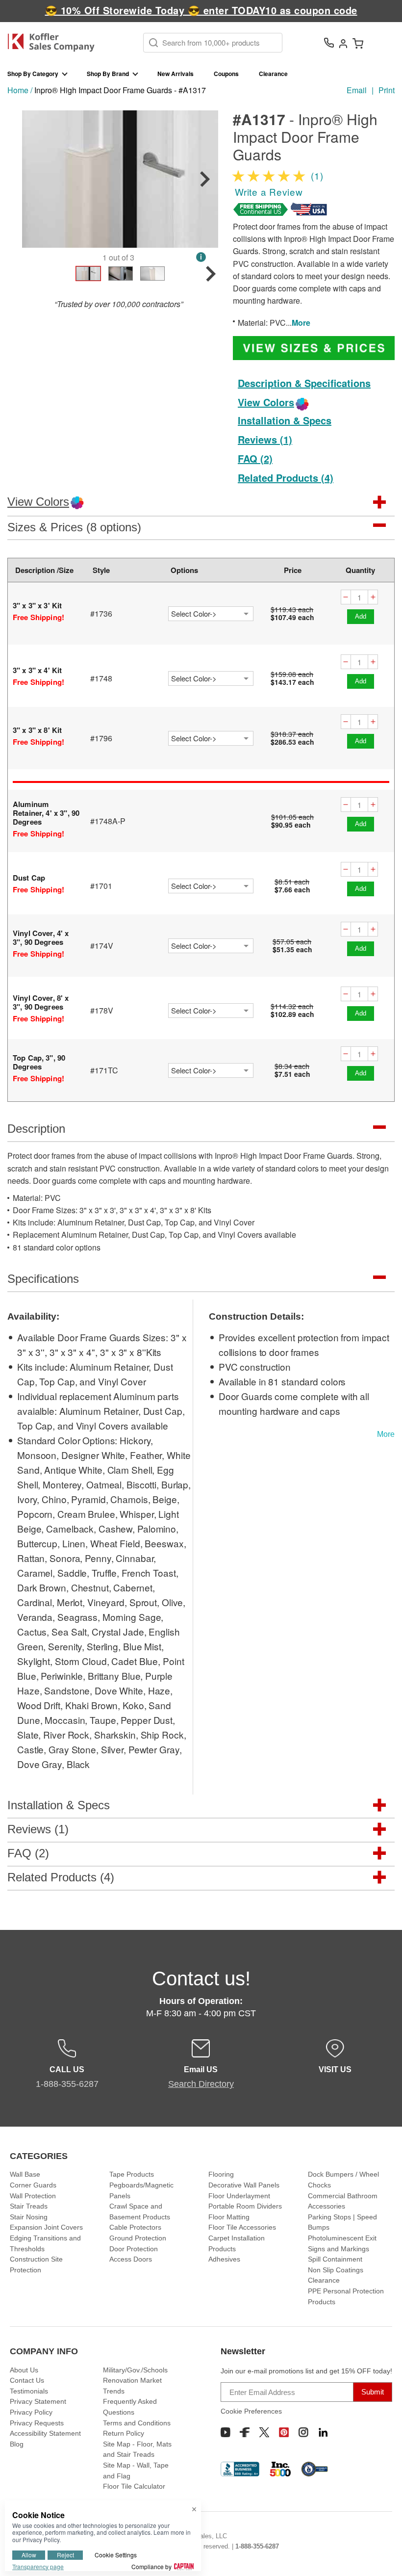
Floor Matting (229, 2217)
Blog (17, 2444)
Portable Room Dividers (245, 2206)
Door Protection (134, 2249)
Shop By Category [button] (33, 74)
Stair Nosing (29, 2217)
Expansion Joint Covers (46, 2227)
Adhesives (224, 2259)
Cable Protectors (135, 2227)
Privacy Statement (38, 2401)
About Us (24, 2370)
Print (387, 90)
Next (205, 179)
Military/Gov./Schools (135, 2370)
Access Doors (131, 2259)
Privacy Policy (31, 2412)
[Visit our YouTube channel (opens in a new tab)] (226, 2432)
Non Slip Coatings (336, 2270)
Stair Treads (29, 2206)
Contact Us (27, 2380)
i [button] (201, 257)
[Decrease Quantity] (346, 597)
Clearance (273, 74)
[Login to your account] (343, 43)
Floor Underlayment (239, 2196)
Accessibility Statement (45, 2433)
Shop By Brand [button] (108, 74)
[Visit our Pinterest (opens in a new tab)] (284, 2432)
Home (18, 90)
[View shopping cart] (358, 43)
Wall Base (25, 2174)
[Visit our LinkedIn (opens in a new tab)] (323, 2432)
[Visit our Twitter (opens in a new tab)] (264, 2432)
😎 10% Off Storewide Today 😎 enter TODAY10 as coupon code (201, 10)
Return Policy (124, 2433)
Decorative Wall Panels (244, 2185)
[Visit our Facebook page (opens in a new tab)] (245, 2432)
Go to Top (383, 2550)
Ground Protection (138, 2238)
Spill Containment (335, 2259)
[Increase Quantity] (373, 597)
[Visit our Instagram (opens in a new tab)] (303, 2432)
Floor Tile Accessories (242, 2227)
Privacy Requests (37, 2423)
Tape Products (132, 2174)
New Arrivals (176, 74)
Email (357, 90)
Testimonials (29, 2391)
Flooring (221, 2174)
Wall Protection (33, 2196)
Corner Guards (33, 2185)
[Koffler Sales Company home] (55, 42)
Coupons (226, 74)
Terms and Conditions (137, 2423)
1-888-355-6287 (257, 2546)
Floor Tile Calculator (134, 2486)
